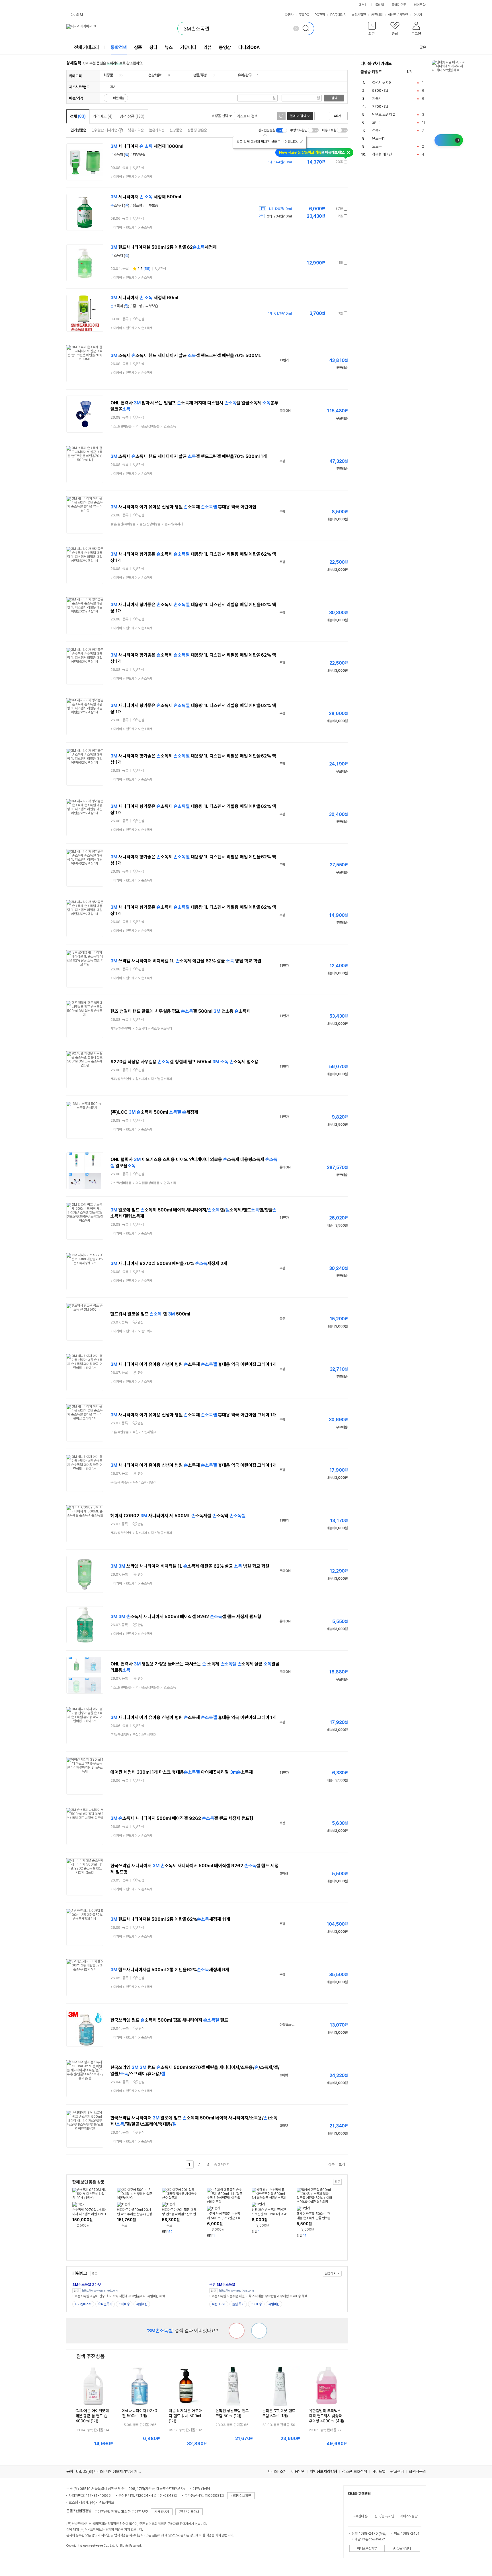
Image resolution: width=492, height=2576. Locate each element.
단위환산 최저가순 (104, 130)
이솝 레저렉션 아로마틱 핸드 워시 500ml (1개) (185, 2416)
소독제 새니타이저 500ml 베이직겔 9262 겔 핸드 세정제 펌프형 (186, 1617)
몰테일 (380, 5)
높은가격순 (157, 130)
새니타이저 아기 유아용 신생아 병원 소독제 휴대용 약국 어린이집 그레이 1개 (193, 1364)
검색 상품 (132, 116)
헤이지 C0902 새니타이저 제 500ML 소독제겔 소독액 (178, 1516)
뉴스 (169, 47)
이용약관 (298, 2471)
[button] (372, 30)
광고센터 (397, 2471)
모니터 (377, 122)
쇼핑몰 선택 (220, 116)
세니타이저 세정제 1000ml (147, 146)
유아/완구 (245, 75)
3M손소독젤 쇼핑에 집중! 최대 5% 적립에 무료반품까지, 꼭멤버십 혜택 (119, 2296)
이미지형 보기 (326, 116)
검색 (334, 98)
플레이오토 (399, 5)
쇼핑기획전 (359, 15)
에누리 (363, 5)
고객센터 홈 (360, 2516)
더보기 (418, 15)
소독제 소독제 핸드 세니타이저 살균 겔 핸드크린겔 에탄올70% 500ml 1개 (189, 456)
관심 (141, 168)
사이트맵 (379, 2471)
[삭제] (296, 28)
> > (132, 177)
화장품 (108, 75)
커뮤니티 (377, 15)
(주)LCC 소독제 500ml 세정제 (154, 1112)
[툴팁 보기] (120, 130)
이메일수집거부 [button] (367, 2548)
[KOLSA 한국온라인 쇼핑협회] (77, 2559)
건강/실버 (155, 75)
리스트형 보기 (318, 116)
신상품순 (176, 130)
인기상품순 (78, 130)
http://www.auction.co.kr (237, 2291)
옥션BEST (219, 2304)
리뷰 (208, 47)
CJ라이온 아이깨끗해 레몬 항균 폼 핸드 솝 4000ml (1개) (92, 2416)
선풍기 (377, 130)
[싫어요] (237, 2331)
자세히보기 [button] (162, 2512)
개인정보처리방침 (323, 2471)
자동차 (289, 15)
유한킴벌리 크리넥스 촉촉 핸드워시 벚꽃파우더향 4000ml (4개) (326, 2416)
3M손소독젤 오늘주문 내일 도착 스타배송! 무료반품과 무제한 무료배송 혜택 (258, 2296)
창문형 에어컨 (382, 154)
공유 (423, 47)
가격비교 (103, 116)
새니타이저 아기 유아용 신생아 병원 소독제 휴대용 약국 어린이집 (183, 507)
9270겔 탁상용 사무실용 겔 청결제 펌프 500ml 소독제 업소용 (184, 1062)
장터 (153, 47)
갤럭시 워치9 (382, 83)
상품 (138, 47)
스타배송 (124, 2304)
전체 (78, 116)
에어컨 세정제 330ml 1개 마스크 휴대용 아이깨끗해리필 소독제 (182, 1772)
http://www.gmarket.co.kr (100, 2291)
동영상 (225, 47)
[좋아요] (259, 2331)
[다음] (423, 72)
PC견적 (320, 15)
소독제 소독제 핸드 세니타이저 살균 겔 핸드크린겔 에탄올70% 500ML (186, 356)
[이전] (417, 72)
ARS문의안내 (402, 2548)
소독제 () (120, 155)
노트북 (377, 146)
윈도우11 (379, 138)
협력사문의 (417, 2471)
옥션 (222, 2285)
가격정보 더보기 (328, 162)
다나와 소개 (277, 2471)
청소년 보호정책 (354, 2471)
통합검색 (119, 47)
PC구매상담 (338, 15)
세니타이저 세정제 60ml (144, 298)
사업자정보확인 (241, 2496)
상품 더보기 (337, 2164)
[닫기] (301, 142)
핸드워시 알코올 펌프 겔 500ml (150, 1314)
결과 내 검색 (298, 116)
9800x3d (380, 90)
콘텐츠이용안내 (189, 2512)
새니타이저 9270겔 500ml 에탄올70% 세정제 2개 (169, 1263)
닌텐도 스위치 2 (384, 114)
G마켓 (87, 2285)
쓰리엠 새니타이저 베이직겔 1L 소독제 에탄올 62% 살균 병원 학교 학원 (186, 961)
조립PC (304, 15)
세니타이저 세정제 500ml (146, 197)
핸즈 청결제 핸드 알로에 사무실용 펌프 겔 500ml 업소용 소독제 (181, 1011)
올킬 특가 (238, 2304)
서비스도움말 (409, 2516)
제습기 (377, 98)
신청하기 (331, 2273)
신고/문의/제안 (384, 2516)
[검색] (307, 28)
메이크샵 (420, 5)
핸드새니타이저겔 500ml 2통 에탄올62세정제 (164, 247)
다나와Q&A (249, 47)
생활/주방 (200, 75)
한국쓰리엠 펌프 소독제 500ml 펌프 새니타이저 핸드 (169, 2020)
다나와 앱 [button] (77, 15)
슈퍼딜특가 (105, 2304)
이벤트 (392, 15)
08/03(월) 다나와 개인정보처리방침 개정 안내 (112, 2471)
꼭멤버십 (142, 2304)
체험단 (404, 15)
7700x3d (380, 106)
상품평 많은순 (197, 130)
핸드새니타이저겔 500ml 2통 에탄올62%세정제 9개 (170, 1970)
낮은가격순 (136, 130)
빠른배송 (119, 98)
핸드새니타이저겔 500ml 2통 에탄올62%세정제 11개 (170, 1919)
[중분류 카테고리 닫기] (116, 75)
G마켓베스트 (83, 2304)
